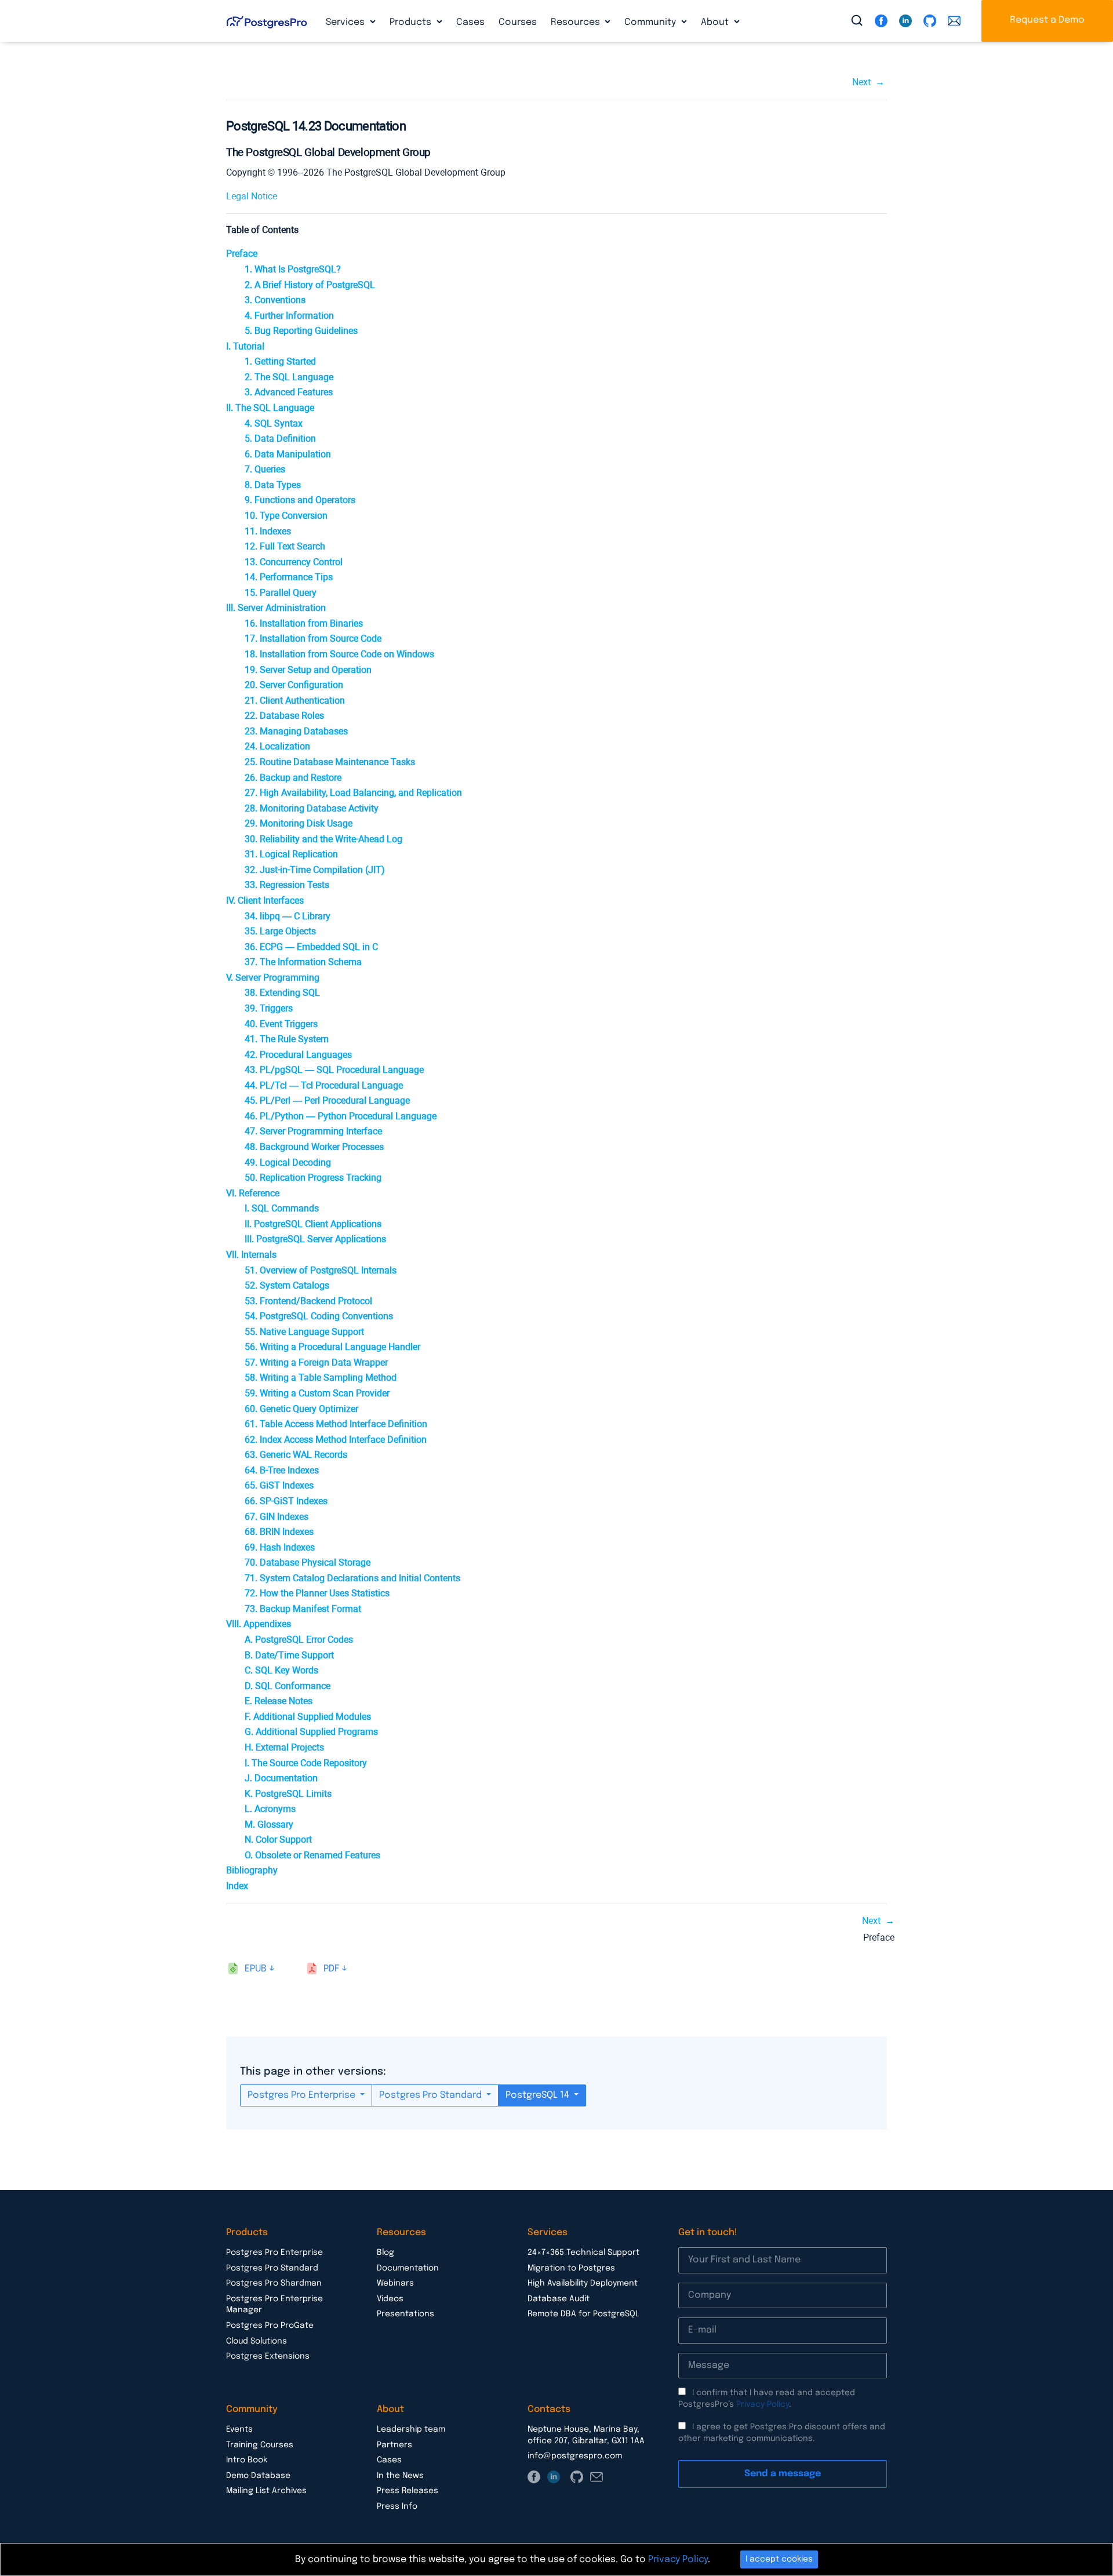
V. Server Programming (273, 978)
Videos (390, 2299)
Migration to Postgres (571, 2268)
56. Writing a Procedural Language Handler (332, 1347)
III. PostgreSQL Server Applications (315, 1239)
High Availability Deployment (583, 2283)
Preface (242, 254)
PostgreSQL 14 (539, 2095)
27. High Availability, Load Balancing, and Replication (353, 793)
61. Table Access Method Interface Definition (336, 1424)
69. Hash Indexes (280, 1547)
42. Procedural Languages (298, 1055)
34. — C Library (288, 916)
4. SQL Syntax (274, 423)
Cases (470, 22)
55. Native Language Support (304, 1332)
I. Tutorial (245, 346)
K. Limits (288, 1794)
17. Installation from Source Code (313, 638)
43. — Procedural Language (334, 1070)
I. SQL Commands (282, 1208)
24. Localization (277, 746)
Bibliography (252, 1870)
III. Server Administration (276, 608)
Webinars (395, 2283)
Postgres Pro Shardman (274, 2283)
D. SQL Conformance (288, 1686)
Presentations (405, 2314)
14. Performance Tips (289, 577)
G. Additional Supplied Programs (311, 1732)
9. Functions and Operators (300, 500)
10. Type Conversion (286, 516)
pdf (331, 1969)
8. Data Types (273, 485)
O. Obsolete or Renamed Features (312, 1855)
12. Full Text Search (285, 546)
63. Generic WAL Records (296, 1455)
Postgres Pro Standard (432, 2095)
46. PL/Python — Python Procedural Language (341, 1116)
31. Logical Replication (291, 854)
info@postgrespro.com (575, 2456)
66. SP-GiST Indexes (286, 1501)
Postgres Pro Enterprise (303, 2095)
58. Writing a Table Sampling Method (321, 1378)
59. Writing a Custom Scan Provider (317, 1393)
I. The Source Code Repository (306, 1763)
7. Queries (265, 469)
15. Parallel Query (281, 593)
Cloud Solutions (257, 2341)
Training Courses (260, 2445)
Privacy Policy (763, 2404)
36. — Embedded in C (311, 947)
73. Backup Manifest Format (303, 1609)
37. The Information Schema (303, 962)
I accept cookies (779, 2559)
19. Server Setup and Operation (308, 670)
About (716, 22)
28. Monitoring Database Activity (312, 808)
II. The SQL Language (270, 408)
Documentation (408, 2268)
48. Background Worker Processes (314, 1147)
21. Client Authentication (295, 701)
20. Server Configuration (294, 685)
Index (237, 1886)
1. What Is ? (293, 269)
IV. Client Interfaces (265, 900)
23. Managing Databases (296, 731)
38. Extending (282, 993)
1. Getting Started (280, 361)
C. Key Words (281, 1670)
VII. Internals (251, 1255)
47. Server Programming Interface (313, 1131)
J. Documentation (281, 1778)
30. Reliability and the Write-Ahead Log (323, 839)
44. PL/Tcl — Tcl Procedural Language (324, 1085)
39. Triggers (269, 1008)
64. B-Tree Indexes (282, 1470)
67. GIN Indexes (277, 1517)
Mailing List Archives (266, 2491)
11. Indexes (268, 531)
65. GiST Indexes (279, 1485)
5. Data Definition (280, 439)
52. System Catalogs (287, 1285)
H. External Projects (284, 1747)
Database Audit (559, 2299)
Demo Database (258, 2476)
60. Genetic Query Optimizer (301, 1409)
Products (412, 22)
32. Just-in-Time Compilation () (315, 870)
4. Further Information (289, 316)
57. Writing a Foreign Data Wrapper (316, 1362)
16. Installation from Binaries (304, 623)
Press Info (397, 2506)
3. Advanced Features (289, 392)
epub (256, 1969)
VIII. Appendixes (259, 1624)
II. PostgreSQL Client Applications (313, 1224)
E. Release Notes (279, 1701)
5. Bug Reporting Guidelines (301, 331)
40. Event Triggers (281, 1024)
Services (346, 22)
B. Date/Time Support (289, 1655)
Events (239, 2429)
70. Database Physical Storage (308, 1562)
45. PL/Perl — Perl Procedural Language (327, 1100)
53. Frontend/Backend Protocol (308, 1301)
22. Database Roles (284, 716)
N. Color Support (278, 1840)
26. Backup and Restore (293, 778)
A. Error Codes (299, 1640)
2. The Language (289, 377)
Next (861, 82)
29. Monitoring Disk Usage (299, 823)
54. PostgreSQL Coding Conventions (319, 1316)
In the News (400, 2476)
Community (651, 22)
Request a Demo (1047, 20)
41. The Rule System (287, 1039)
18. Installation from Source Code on (339, 654)
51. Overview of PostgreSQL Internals (321, 1270)
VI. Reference (253, 1193)
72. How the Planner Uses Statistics (317, 1593)
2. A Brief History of (310, 285)
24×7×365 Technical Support (583, 2253)
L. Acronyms (270, 1809)
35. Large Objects (280, 931)
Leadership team (411, 2429)
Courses (518, 22)
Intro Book (247, 2460)
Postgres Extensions (268, 2356)
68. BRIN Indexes (279, 1532)
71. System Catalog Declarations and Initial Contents (352, 1578)
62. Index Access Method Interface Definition (336, 1440)
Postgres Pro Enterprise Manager (274, 2305)
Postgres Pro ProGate (270, 2326)
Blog (385, 2253)
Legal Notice (252, 196)
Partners (394, 2445)
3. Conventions (275, 300)
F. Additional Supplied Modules (308, 1717)
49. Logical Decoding (288, 1163)
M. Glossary (269, 1824)
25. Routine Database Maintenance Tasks (330, 762)
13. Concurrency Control (294, 562)
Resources (576, 22)
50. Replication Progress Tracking (313, 1178)
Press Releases (408, 2491)
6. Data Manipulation (288, 454)
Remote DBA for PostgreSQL (583, 2314)
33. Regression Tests (287, 885)
